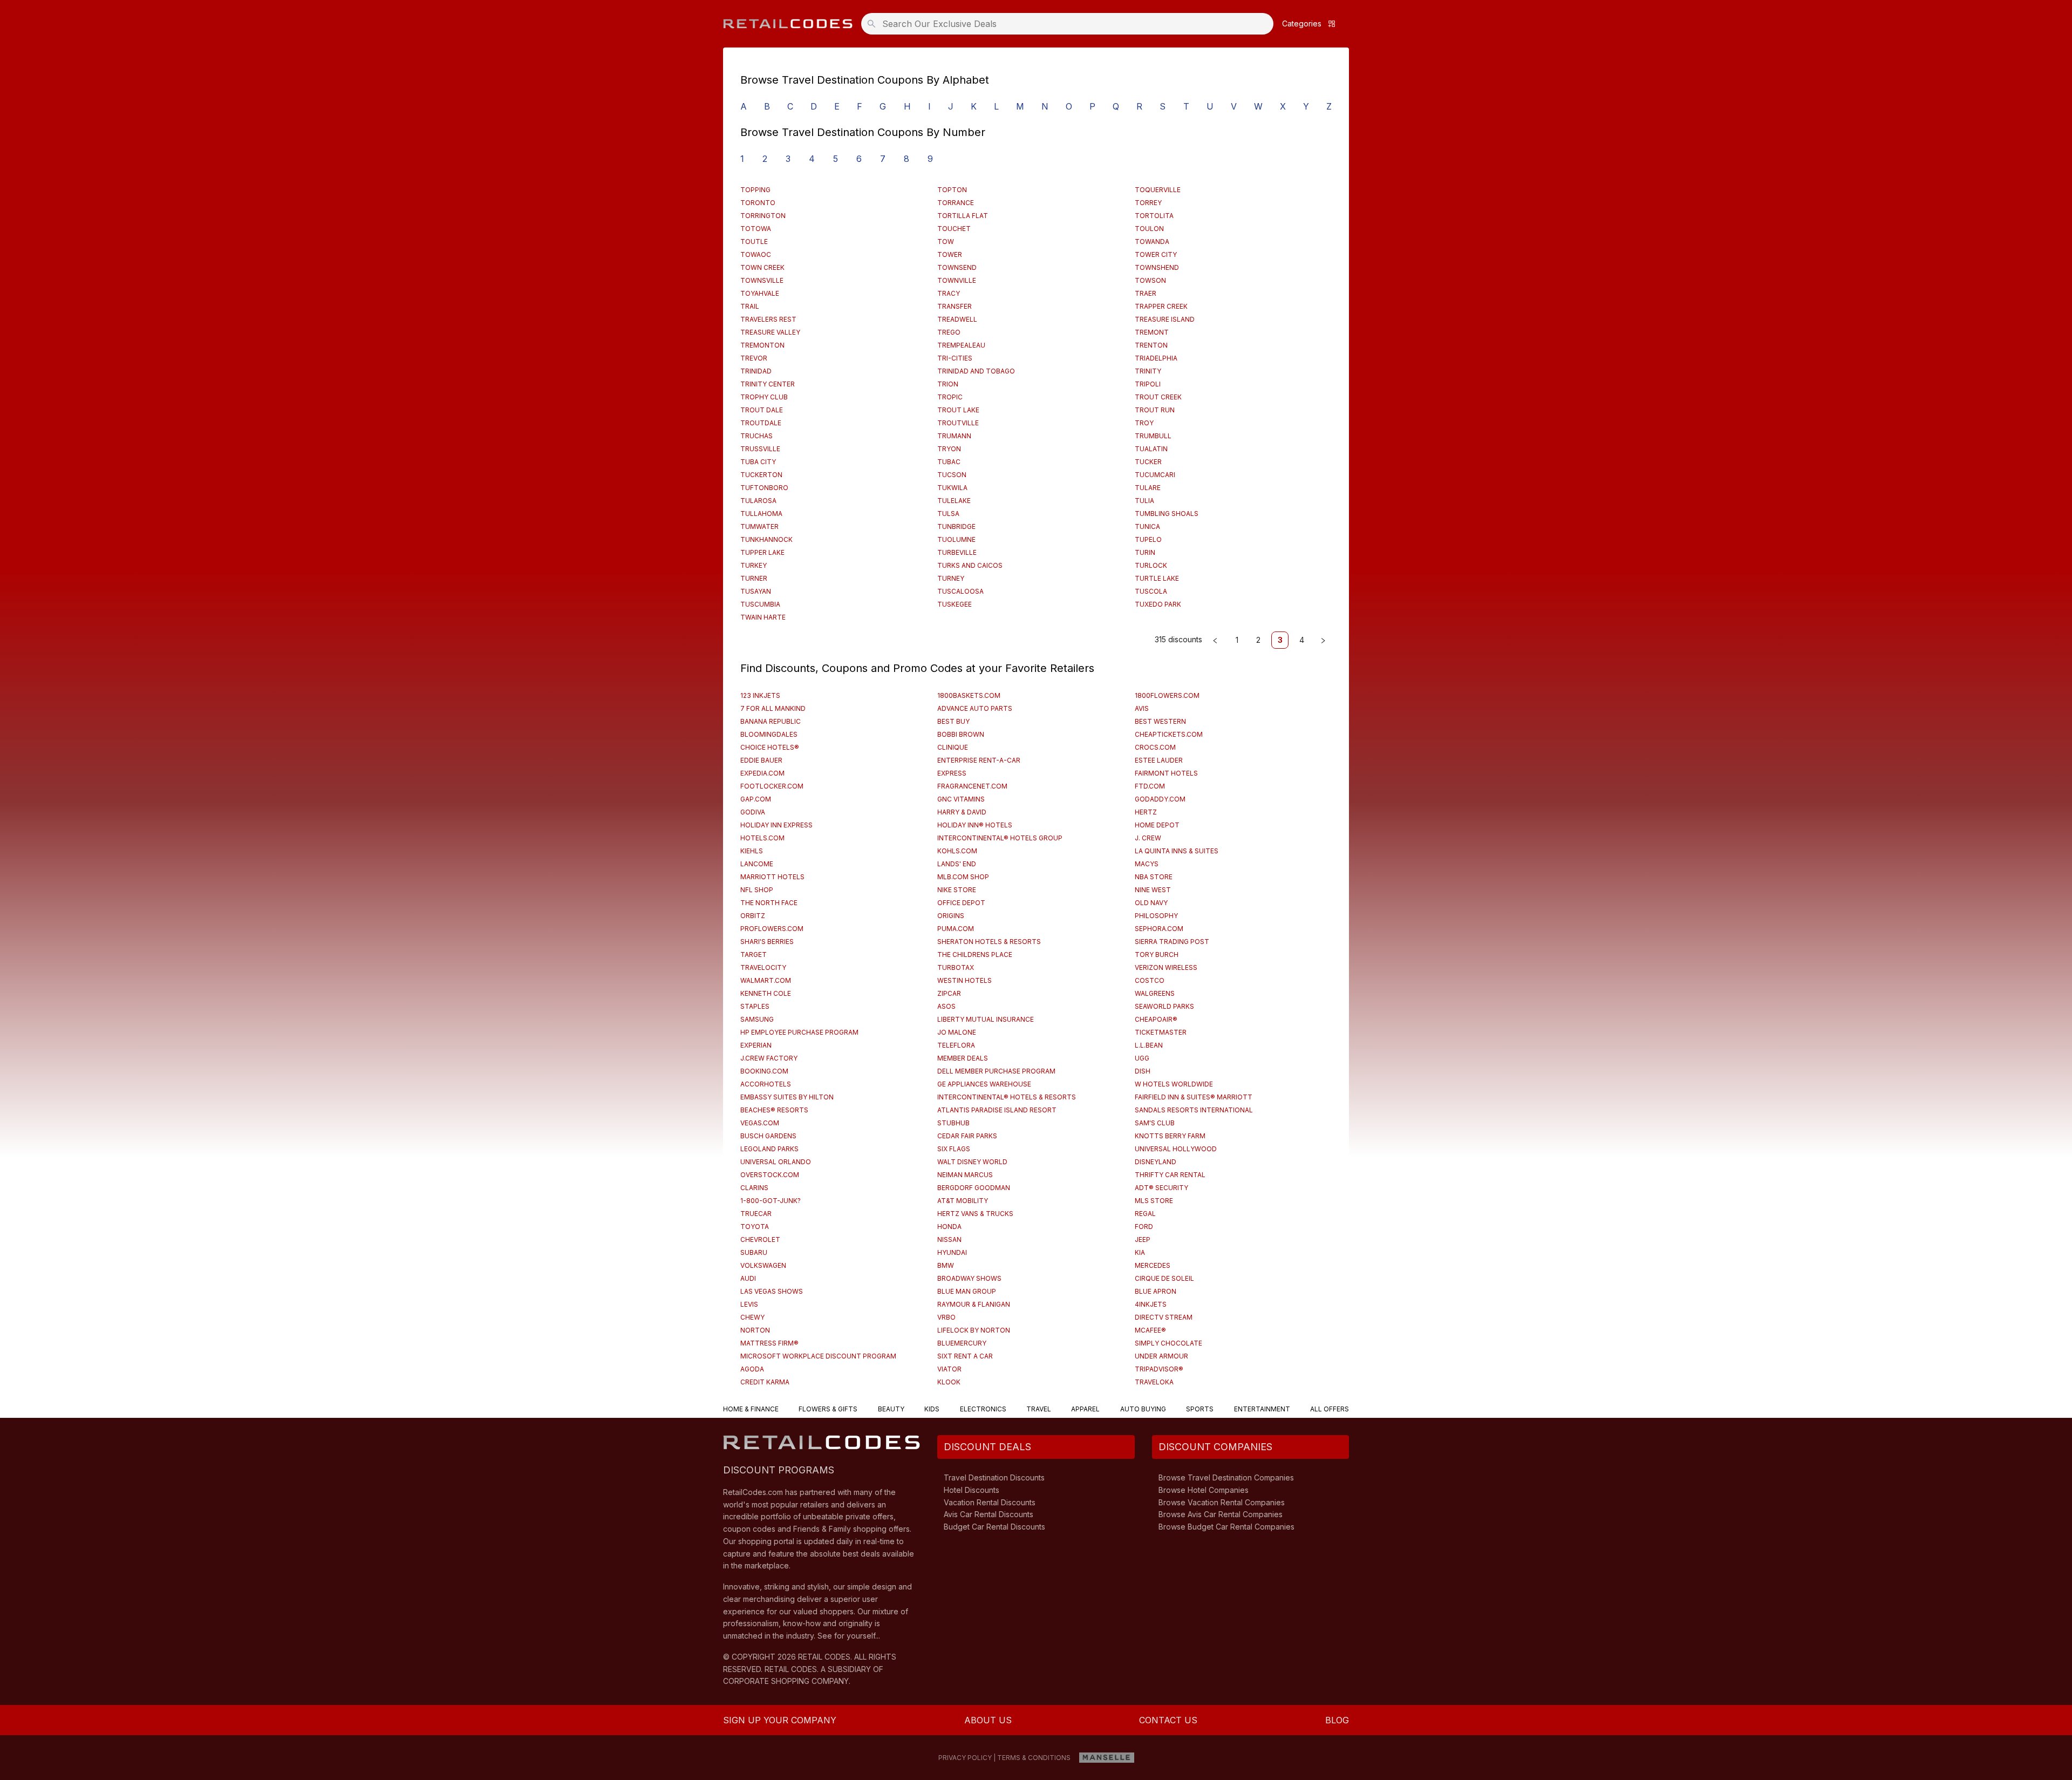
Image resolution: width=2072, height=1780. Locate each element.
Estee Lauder (1159, 760)
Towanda (1152, 242)
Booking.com (764, 1071)
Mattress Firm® (769, 1343)
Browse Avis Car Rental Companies (1221, 1514)
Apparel (1085, 1409)
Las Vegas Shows (772, 1291)
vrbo (946, 1317)
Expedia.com (762, 773)
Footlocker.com (772, 786)
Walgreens (1155, 993)
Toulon (1149, 229)
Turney (951, 578)
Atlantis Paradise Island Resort (997, 1110)
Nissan (949, 1239)
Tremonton (762, 345)
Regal (1145, 1214)
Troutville (958, 423)
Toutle (754, 242)
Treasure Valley (770, 332)
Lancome (757, 864)
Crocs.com (1155, 747)
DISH (1143, 1071)
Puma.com (956, 929)
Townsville (762, 280)
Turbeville (957, 552)
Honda (949, 1227)
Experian (756, 1045)
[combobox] (1071, 24)
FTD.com (1150, 786)
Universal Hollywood (1176, 1149)
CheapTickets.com (1169, 734)
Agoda (752, 1369)
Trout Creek (1158, 397)
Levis (749, 1304)
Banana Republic (771, 721)
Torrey (1148, 203)
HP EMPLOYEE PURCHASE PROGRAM (799, 1032)
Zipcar (949, 993)
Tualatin (1151, 449)
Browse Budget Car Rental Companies (1226, 1527)
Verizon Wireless (1166, 967)
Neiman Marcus (965, 1175)
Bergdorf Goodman (974, 1188)
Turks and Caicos (970, 565)
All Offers (1330, 1409)
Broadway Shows (969, 1278)
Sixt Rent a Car (965, 1356)
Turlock (1151, 565)
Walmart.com (766, 980)
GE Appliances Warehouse (984, 1084)
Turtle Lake (1157, 578)
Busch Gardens (768, 1136)
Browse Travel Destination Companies (1226, 1477)
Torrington (763, 216)
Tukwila (952, 488)
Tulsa (948, 514)
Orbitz (753, 916)
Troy (1144, 423)
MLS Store (1154, 1201)
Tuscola (1151, 591)
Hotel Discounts (972, 1490)
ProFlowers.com (772, 929)
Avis (1142, 708)
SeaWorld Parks (1164, 1006)
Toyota (755, 1227)
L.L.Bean (1149, 1045)
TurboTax (956, 967)
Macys (1147, 864)
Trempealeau (961, 345)
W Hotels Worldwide (1174, 1084)
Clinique (953, 747)
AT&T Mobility (963, 1201)
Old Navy (1151, 903)
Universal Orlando (776, 1162)
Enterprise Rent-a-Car (979, 760)
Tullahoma (761, 514)
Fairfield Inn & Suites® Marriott (1194, 1097)
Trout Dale (762, 410)
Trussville (760, 449)
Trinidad (756, 371)
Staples (755, 1006)
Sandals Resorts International (1194, 1110)
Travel (1039, 1409)
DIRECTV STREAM (1164, 1317)
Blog (1337, 1720)
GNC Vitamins (961, 799)
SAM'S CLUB (1155, 1123)
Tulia (1144, 501)
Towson (1150, 280)
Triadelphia (1156, 358)
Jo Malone (957, 1032)
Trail (750, 306)
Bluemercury (962, 1343)
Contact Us (1168, 1720)
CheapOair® (1156, 1019)
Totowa (756, 229)
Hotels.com (762, 838)
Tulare (1148, 488)
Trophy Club (764, 397)
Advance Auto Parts (975, 708)
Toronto (758, 203)
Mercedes (1153, 1265)
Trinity (1148, 371)
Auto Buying (1143, 1409)
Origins (951, 916)
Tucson (952, 475)
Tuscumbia (760, 604)
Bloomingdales (769, 734)
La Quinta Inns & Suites (1177, 851)
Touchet (954, 229)
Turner (754, 578)
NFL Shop (757, 890)
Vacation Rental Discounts (990, 1502)
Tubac (949, 462)
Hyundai (952, 1252)
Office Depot (961, 903)
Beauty (891, 1409)
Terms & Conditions (1034, 1758)
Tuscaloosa (960, 591)
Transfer (955, 306)
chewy (752, 1317)
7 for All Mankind (773, 708)
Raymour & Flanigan (974, 1304)
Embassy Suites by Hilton (787, 1097)
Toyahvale (760, 293)
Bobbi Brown (961, 734)
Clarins (754, 1188)
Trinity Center (768, 384)
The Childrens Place (975, 954)
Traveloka (1154, 1382)
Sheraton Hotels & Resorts (989, 942)
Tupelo (1148, 539)
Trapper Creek (1161, 306)
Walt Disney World (972, 1162)
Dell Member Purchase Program (996, 1071)
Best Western (1160, 721)
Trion (948, 384)
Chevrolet (760, 1239)
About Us (988, 1720)
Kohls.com (957, 851)
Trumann (954, 436)
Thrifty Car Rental (1170, 1175)
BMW (946, 1265)
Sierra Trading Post (1172, 942)
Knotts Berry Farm (1170, 1136)
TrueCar (756, 1214)
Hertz (1146, 812)
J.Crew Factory (769, 1058)
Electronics (983, 1409)
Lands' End (957, 864)
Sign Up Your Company (780, 1720)
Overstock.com (770, 1175)
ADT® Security (1161, 1188)
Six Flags (954, 1149)
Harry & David (962, 812)
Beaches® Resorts (774, 1110)
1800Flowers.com (1167, 695)
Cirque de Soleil (1164, 1278)
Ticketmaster (1161, 1032)
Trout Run (1155, 410)
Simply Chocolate (1168, 1343)
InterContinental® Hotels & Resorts (1007, 1097)
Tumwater (759, 526)
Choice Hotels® (770, 747)
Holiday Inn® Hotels (975, 825)
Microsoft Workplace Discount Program (818, 1356)
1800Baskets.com (969, 695)
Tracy (949, 293)
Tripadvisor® (1159, 1369)
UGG (1142, 1058)
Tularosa (758, 501)
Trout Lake (958, 410)
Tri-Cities (955, 358)
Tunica (1147, 526)
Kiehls (752, 851)
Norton (755, 1330)
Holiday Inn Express (776, 825)
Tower (950, 254)
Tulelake (954, 501)
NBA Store (1154, 877)
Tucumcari (1155, 475)
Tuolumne (956, 539)
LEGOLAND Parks (769, 1149)
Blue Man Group (967, 1291)
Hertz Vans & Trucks (975, 1214)
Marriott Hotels (772, 877)
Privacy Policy (965, 1758)
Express (952, 773)
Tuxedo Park (1158, 604)
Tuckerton (761, 475)
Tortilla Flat (963, 216)
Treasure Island (1165, 319)
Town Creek (762, 267)
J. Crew (1148, 838)
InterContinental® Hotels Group (1000, 838)
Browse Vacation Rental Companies (1222, 1502)
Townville (957, 280)
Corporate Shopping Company (786, 1681)
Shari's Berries (767, 942)
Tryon (949, 449)
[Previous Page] (1215, 640)
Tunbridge (956, 526)
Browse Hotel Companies (1204, 1490)
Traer (1146, 293)
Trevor (754, 358)
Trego (949, 332)
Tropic (950, 397)
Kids (932, 1409)
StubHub (953, 1123)
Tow (946, 242)
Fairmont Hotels (1166, 773)
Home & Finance (751, 1409)
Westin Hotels (965, 980)
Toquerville (1158, 190)
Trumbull (1153, 436)
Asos (946, 1006)
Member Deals (963, 1058)
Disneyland (1156, 1162)
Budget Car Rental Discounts (994, 1527)
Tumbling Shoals (1167, 514)
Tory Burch (1157, 954)
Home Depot (1157, 825)
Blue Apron (1156, 1291)
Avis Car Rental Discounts (989, 1514)
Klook (949, 1382)
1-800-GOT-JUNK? (771, 1201)
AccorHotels (766, 1084)
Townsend (957, 267)
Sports (1200, 1409)
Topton (952, 190)
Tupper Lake (762, 552)
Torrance (956, 203)
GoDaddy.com (1160, 799)
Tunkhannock (766, 539)
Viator (949, 1369)
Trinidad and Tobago (976, 371)
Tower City (1156, 254)
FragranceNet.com (972, 786)
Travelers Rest (768, 319)
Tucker (1148, 462)
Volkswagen (763, 1265)
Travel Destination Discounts (994, 1477)
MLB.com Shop (963, 877)
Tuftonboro (764, 488)
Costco (1150, 980)
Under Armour (1161, 1356)
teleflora (956, 1045)
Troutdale (761, 423)
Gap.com (756, 799)
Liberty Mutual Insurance (986, 1019)
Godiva (753, 812)
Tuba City (758, 462)
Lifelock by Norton (974, 1330)
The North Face (769, 903)
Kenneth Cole (766, 993)
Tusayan (756, 591)
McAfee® (1150, 1330)
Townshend (1157, 267)
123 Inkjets (760, 695)
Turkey (754, 565)
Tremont (1152, 332)
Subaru (754, 1252)
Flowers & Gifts (828, 1409)
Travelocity (763, 967)
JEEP (1143, 1239)
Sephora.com (1159, 929)
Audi (748, 1278)
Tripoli (1148, 384)
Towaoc (756, 254)
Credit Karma (765, 1382)
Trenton (1151, 345)
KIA (1140, 1252)
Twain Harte (763, 617)
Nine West (1153, 890)
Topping (755, 190)
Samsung (757, 1019)
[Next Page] (1323, 640)
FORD (1144, 1227)
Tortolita (1154, 216)
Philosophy (1156, 916)
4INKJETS (1151, 1304)
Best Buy (953, 721)
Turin (1145, 552)
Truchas (756, 436)
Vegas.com (760, 1123)
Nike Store (957, 890)
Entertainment (1262, 1409)
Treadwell (957, 319)
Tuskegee (955, 604)
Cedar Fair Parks (967, 1136)
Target (754, 954)
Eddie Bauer (761, 760)
